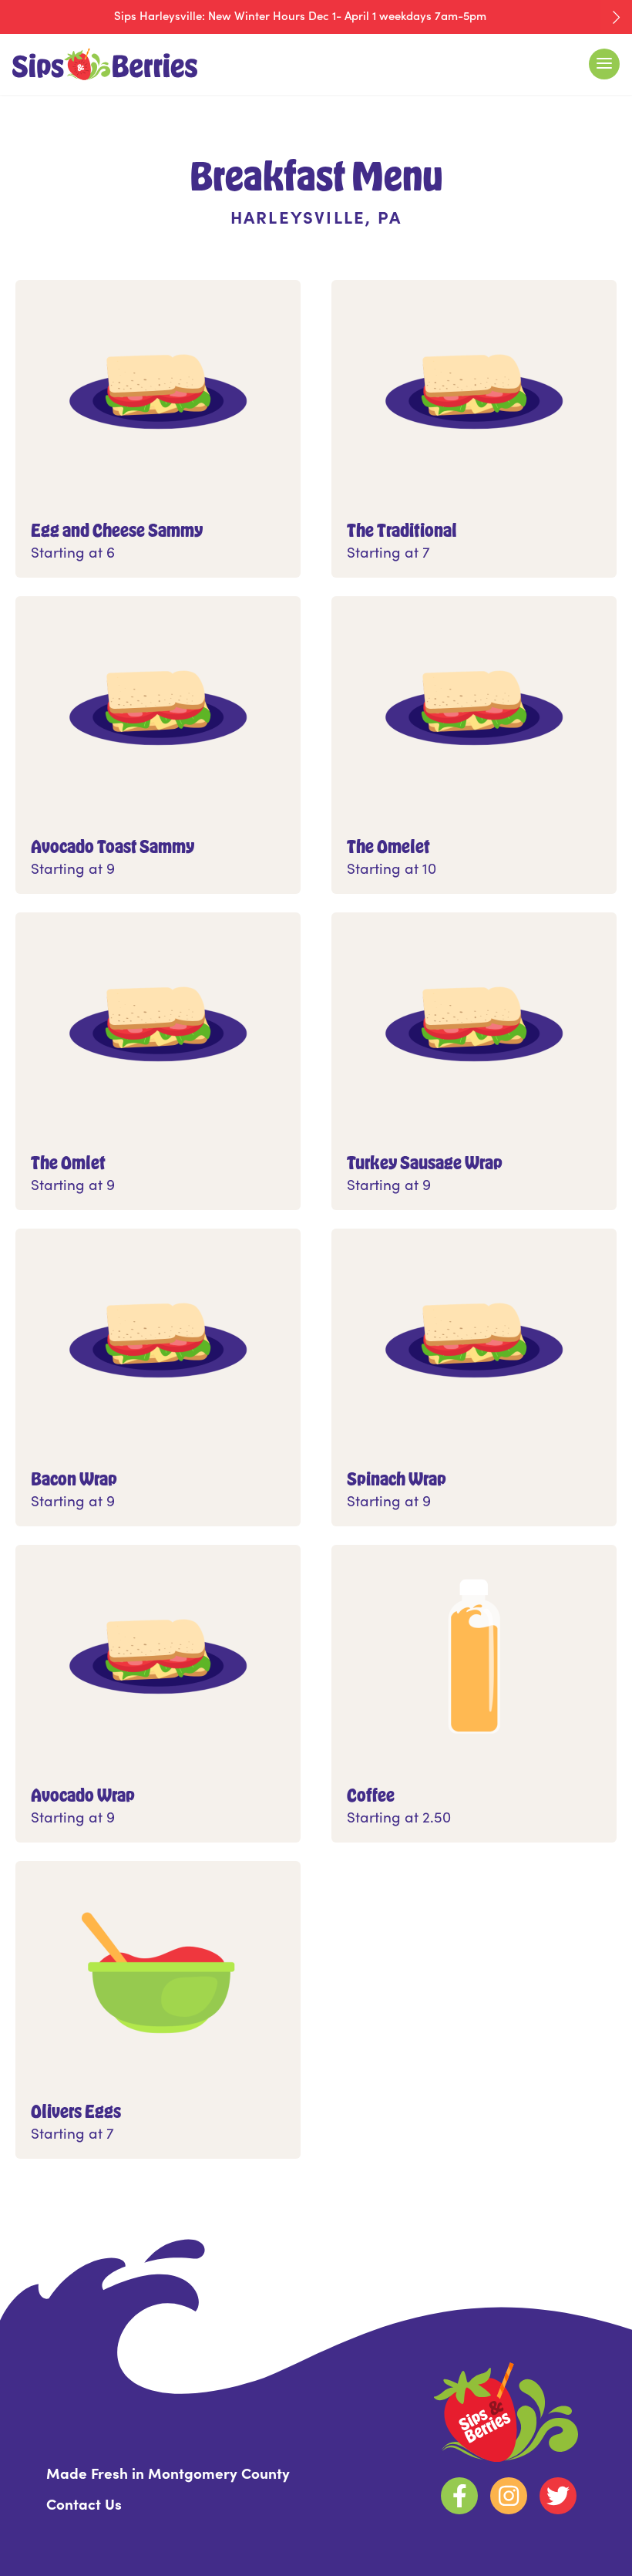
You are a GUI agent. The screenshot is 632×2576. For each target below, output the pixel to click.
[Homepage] (164, 64)
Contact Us (84, 2503)
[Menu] (604, 64)
